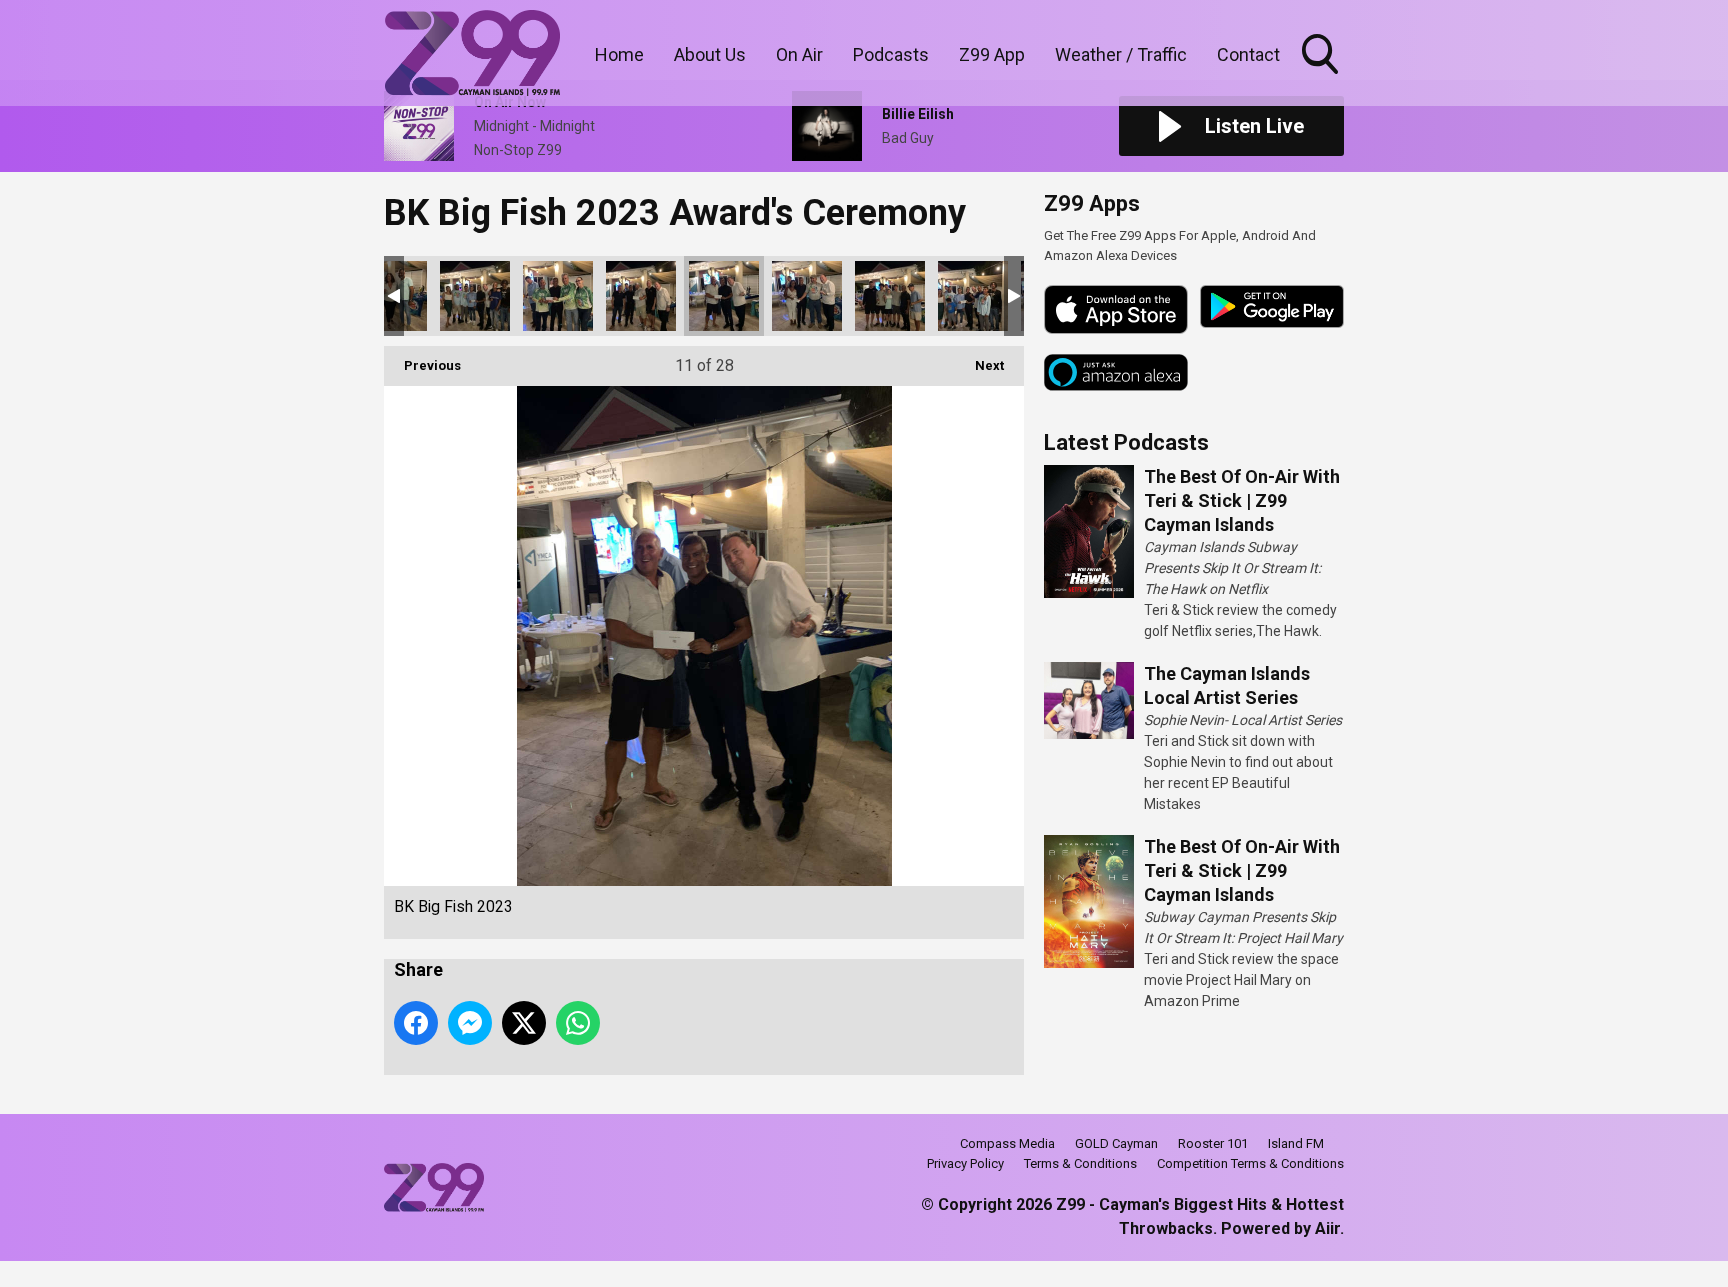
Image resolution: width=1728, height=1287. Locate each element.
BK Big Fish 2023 (475, 296)
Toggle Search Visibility (1322, 77)
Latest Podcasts (1126, 442)
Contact (1248, 54)
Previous (422, 365)
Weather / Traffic (1121, 54)
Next (979, 365)
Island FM (1296, 1143)
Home (619, 54)
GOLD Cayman (1116, 1143)
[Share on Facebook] (416, 1023)
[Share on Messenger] (470, 1023)
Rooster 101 (1213, 1143)
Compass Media (1007, 1143)
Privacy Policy (965, 1163)
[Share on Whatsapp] (578, 1023)
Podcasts (891, 54)
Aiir (1327, 1228)
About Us (710, 54)
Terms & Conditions (1080, 1163)
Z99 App (992, 54)
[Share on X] (524, 1023)
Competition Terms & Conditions (1250, 1163)
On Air (799, 54)
